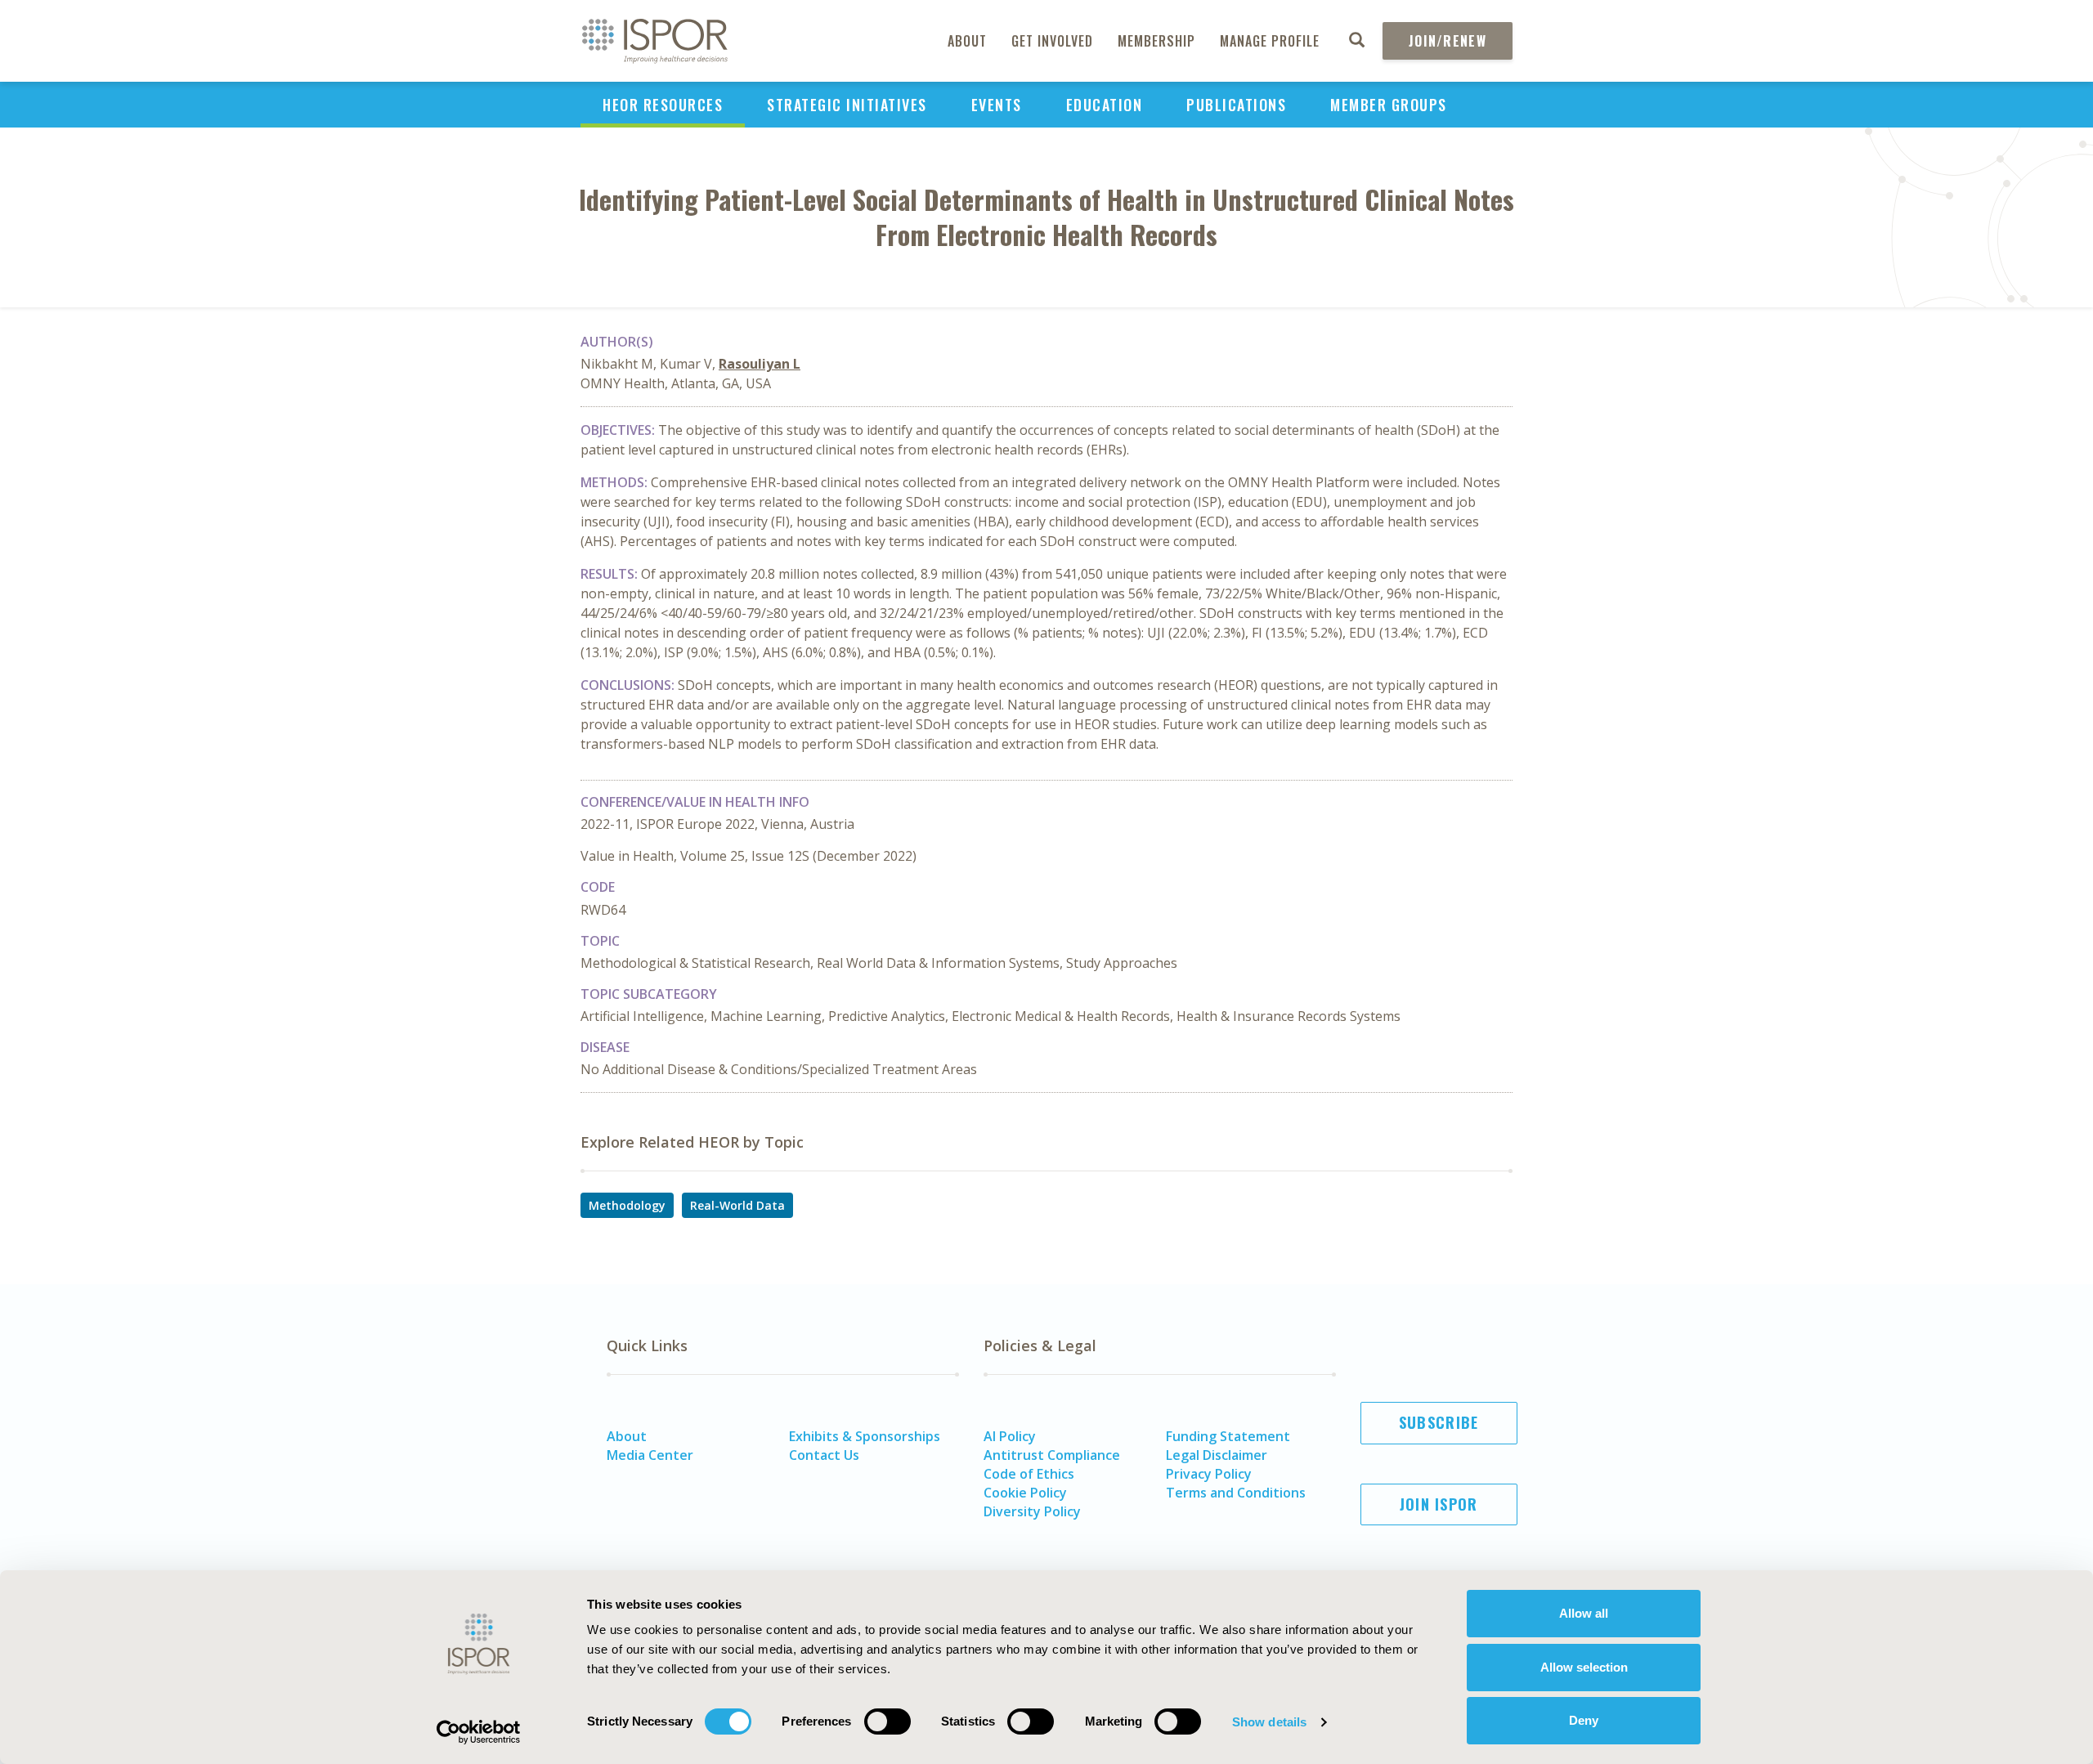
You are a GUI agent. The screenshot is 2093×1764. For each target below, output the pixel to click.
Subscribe (1439, 1422)
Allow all (1584, 1613)
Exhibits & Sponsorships (865, 1436)
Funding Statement (1228, 1436)
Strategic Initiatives (847, 105)
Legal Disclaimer (1217, 1455)
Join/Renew (1448, 41)
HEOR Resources (663, 105)
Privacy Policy (1209, 1474)
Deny (1584, 1720)
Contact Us (824, 1455)
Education (1105, 105)
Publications (1236, 105)
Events (997, 105)
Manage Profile (1270, 41)
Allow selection (1584, 1667)
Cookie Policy (1025, 1493)
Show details (1269, 1722)
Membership (1156, 41)
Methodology (627, 1205)
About (967, 41)
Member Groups (1389, 105)
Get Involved (1052, 41)
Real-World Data (737, 1205)
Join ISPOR (1439, 1504)
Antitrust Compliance (1052, 1455)
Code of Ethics (1029, 1474)
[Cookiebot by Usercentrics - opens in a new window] (479, 1732)
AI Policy (1010, 1436)
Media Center (650, 1455)
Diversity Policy (1032, 1511)
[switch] (887, 1721)
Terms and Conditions (1236, 1493)
